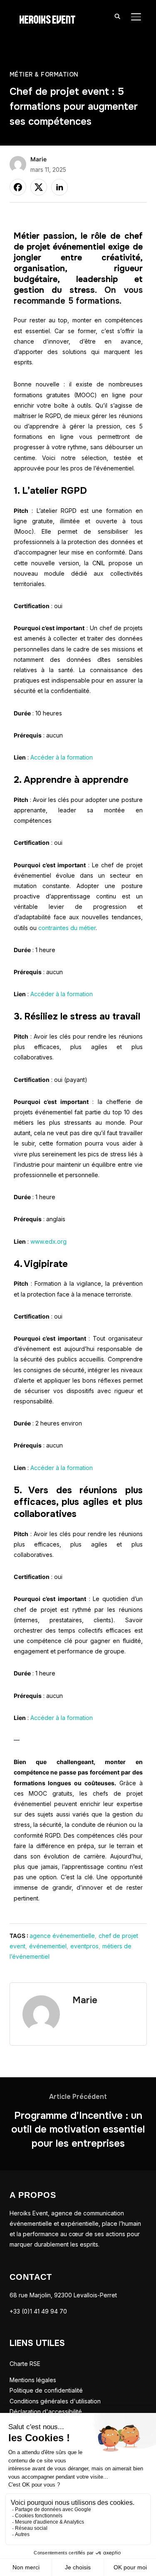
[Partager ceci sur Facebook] (18, 187)
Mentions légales (33, 2380)
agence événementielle (62, 1936)
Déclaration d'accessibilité (46, 2411)
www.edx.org (48, 1241)
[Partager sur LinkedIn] (59, 187)
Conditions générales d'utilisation (55, 2401)
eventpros (84, 1946)
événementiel (48, 1946)
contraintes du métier (67, 928)
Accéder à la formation (62, 757)
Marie (38, 159)
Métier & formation (44, 74)
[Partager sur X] (39, 187)
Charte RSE (25, 2364)
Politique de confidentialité (46, 2390)
